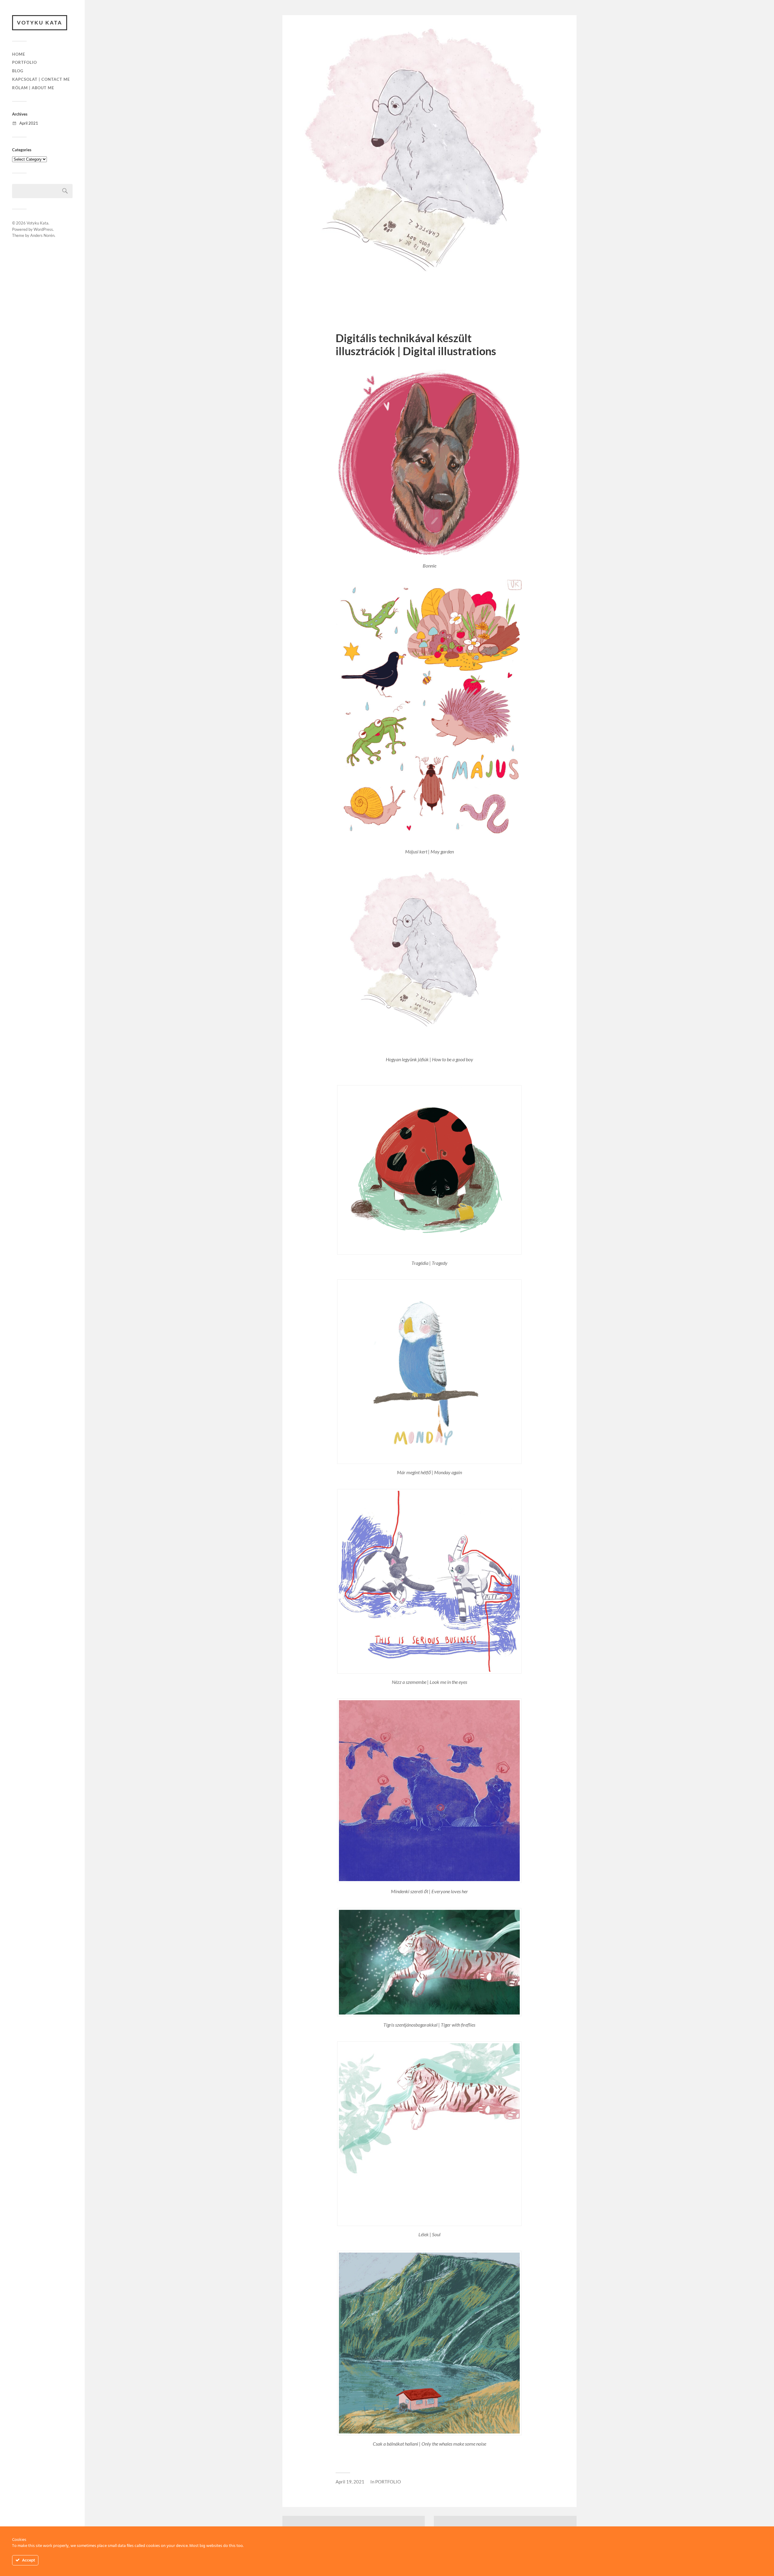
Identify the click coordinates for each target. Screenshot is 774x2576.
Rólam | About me (33, 88)
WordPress (43, 229)
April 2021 (29, 123)
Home (19, 54)
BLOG (18, 71)
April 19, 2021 (350, 2482)
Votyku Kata (40, 23)
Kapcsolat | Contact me (41, 79)
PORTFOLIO (24, 62)
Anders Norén (42, 235)
